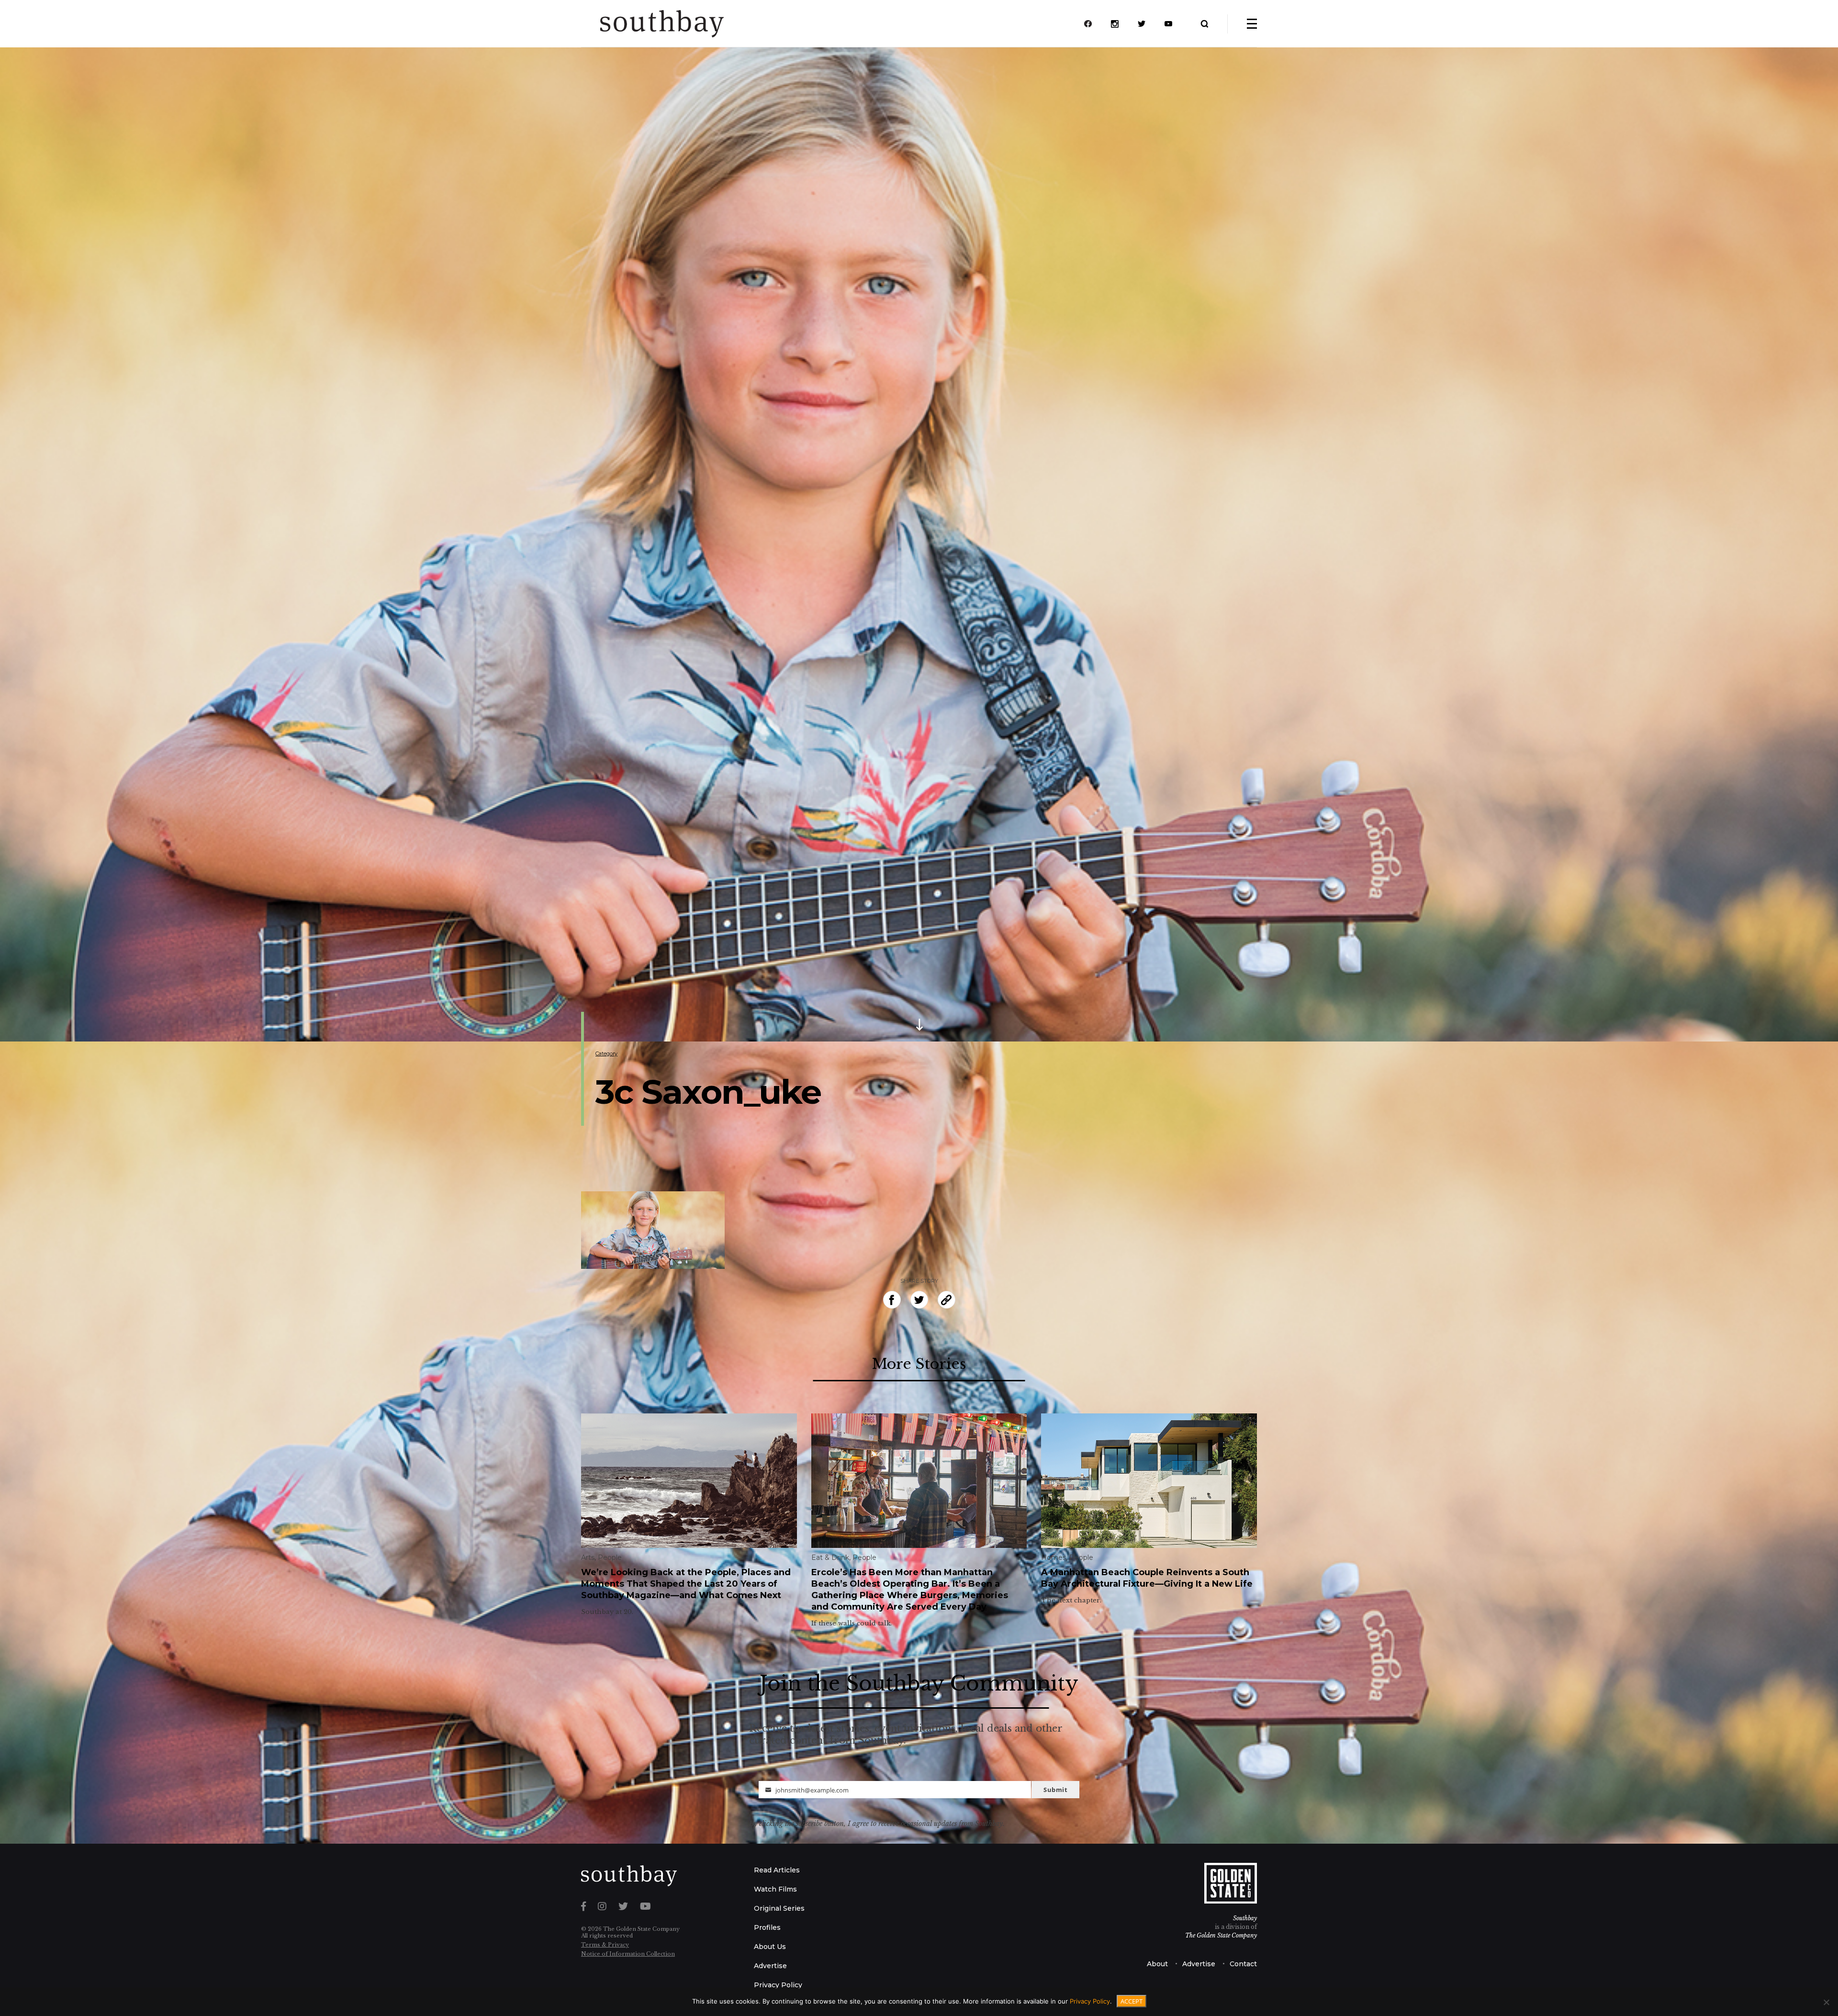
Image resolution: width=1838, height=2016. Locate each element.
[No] (1826, 2002)
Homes (1053, 1557)
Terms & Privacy (605, 1945)
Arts (588, 1557)
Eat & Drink (830, 1557)
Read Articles (777, 1870)
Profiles (767, 1927)
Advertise (770, 1966)
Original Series (779, 1908)
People (610, 1557)
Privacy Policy (778, 1985)
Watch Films (775, 1889)
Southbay (1245, 1918)
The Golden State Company (1221, 1935)
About (1157, 1964)
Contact (1243, 1964)
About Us (770, 1947)
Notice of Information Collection (628, 1954)
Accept (1132, 2001)
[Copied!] (947, 1300)
